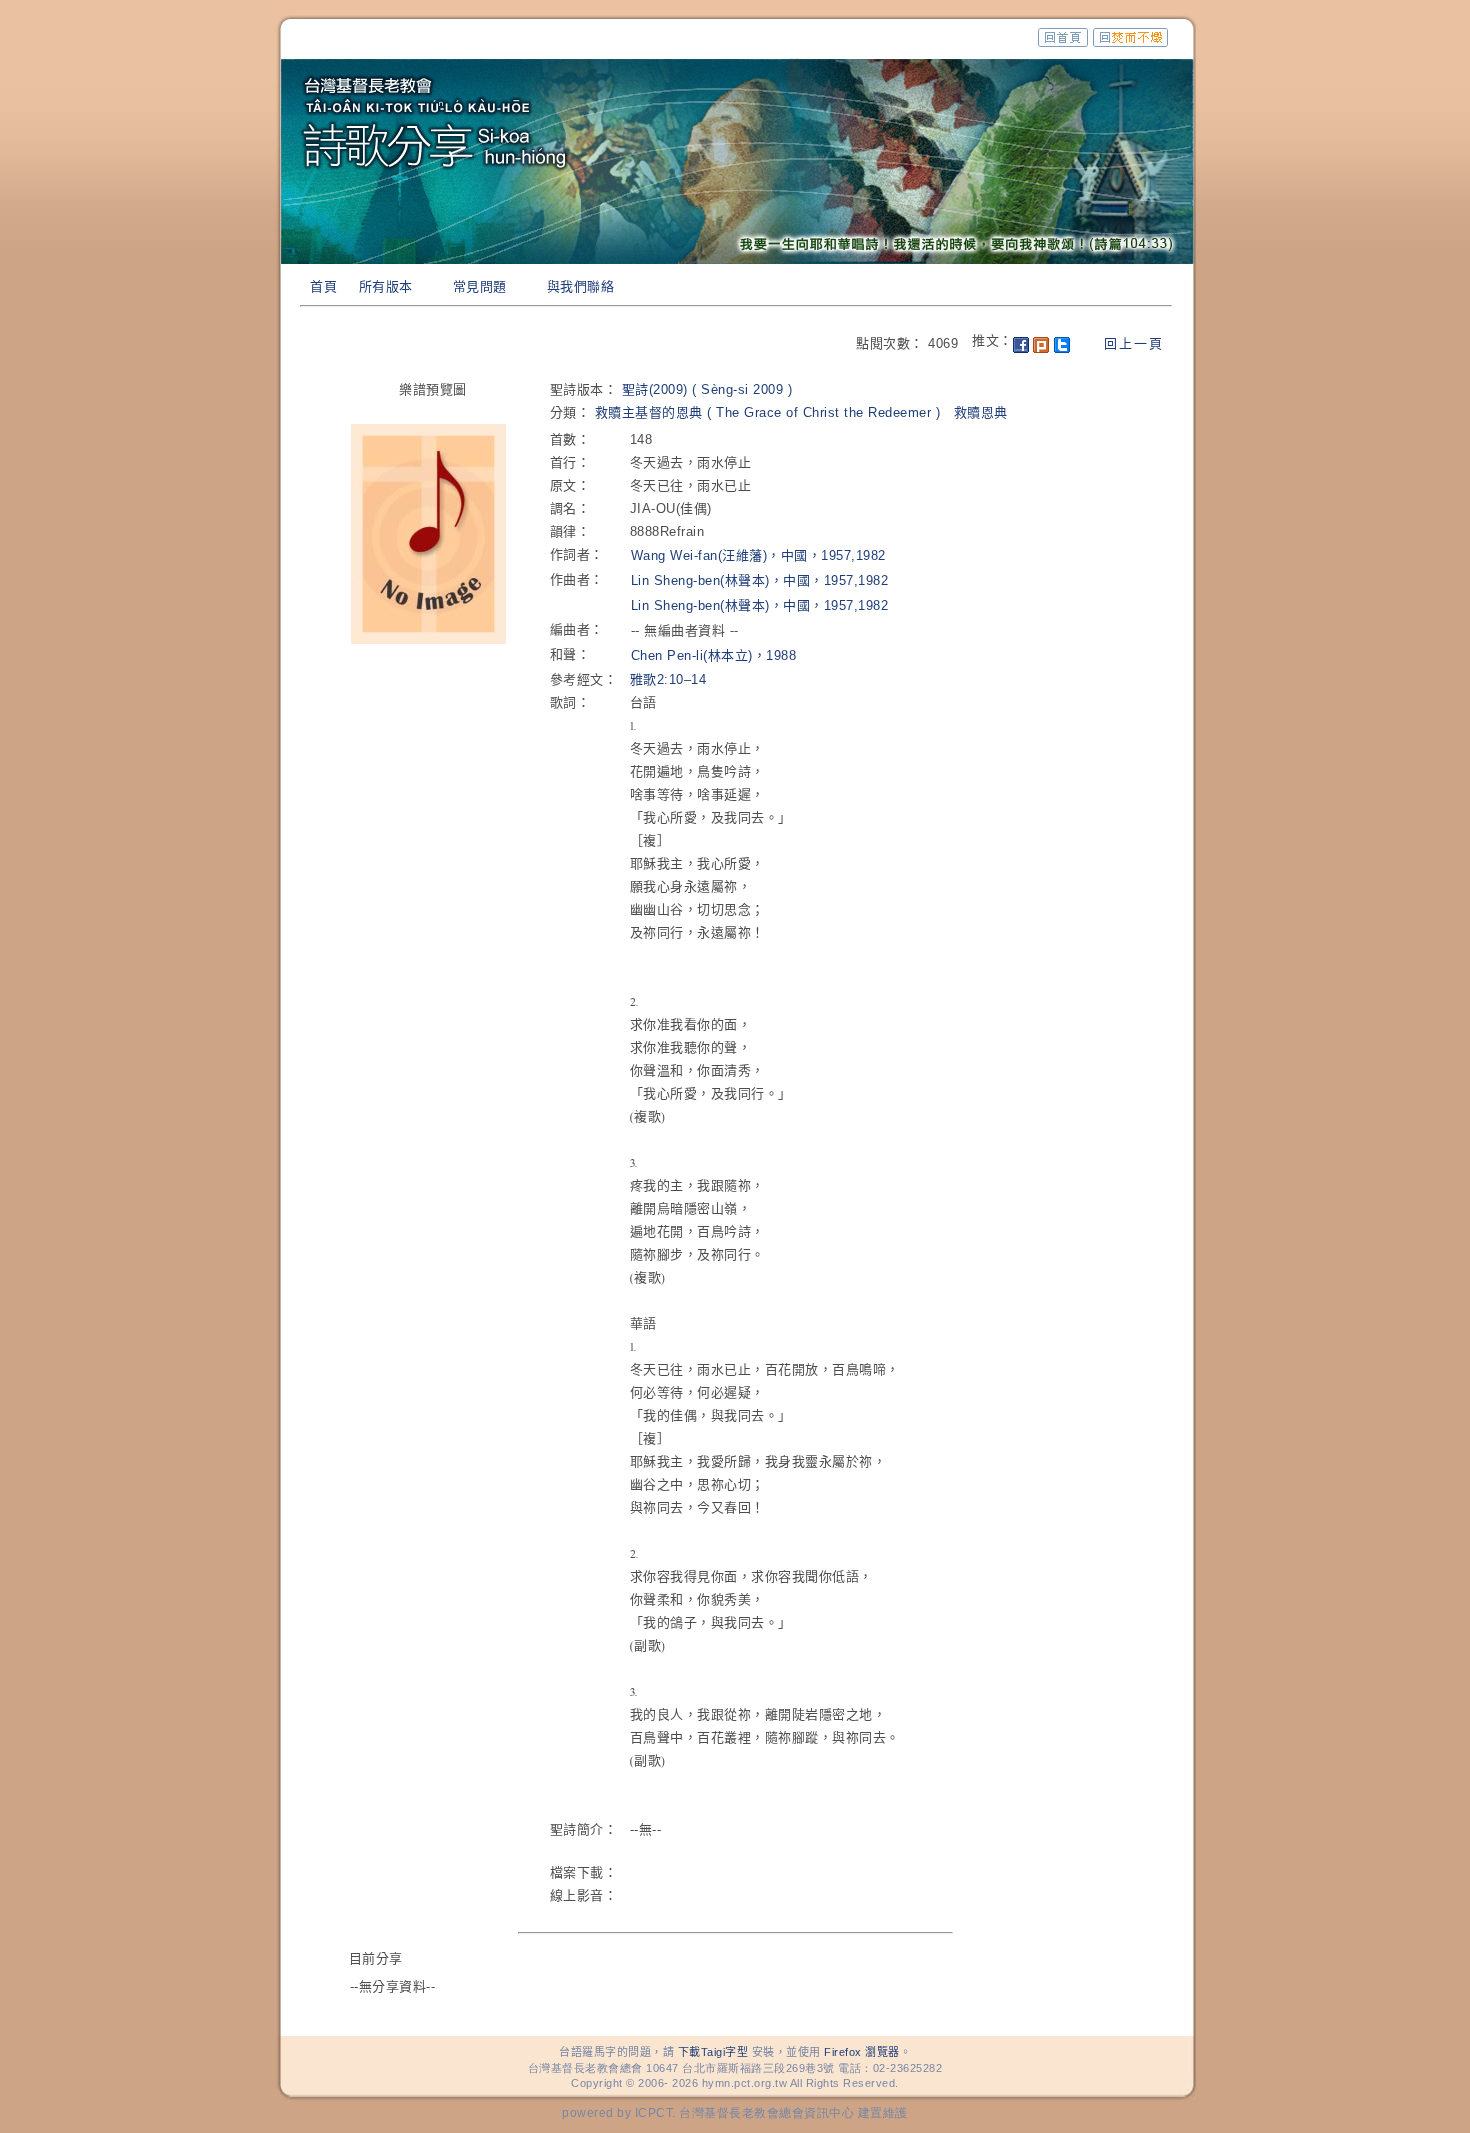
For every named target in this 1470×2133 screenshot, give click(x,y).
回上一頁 (1134, 343)
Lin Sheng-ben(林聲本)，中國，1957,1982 (760, 580)
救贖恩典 (981, 412)
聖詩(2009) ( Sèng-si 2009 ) (707, 389)
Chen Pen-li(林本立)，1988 (714, 655)
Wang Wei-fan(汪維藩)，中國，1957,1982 (758, 555)
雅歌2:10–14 (668, 679)
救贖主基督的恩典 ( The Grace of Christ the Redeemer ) (768, 412)
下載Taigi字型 (713, 2052)
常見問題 (480, 286)
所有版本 (386, 286)
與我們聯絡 (581, 286)
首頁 (323, 286)
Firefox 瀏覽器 (862, 2052)
